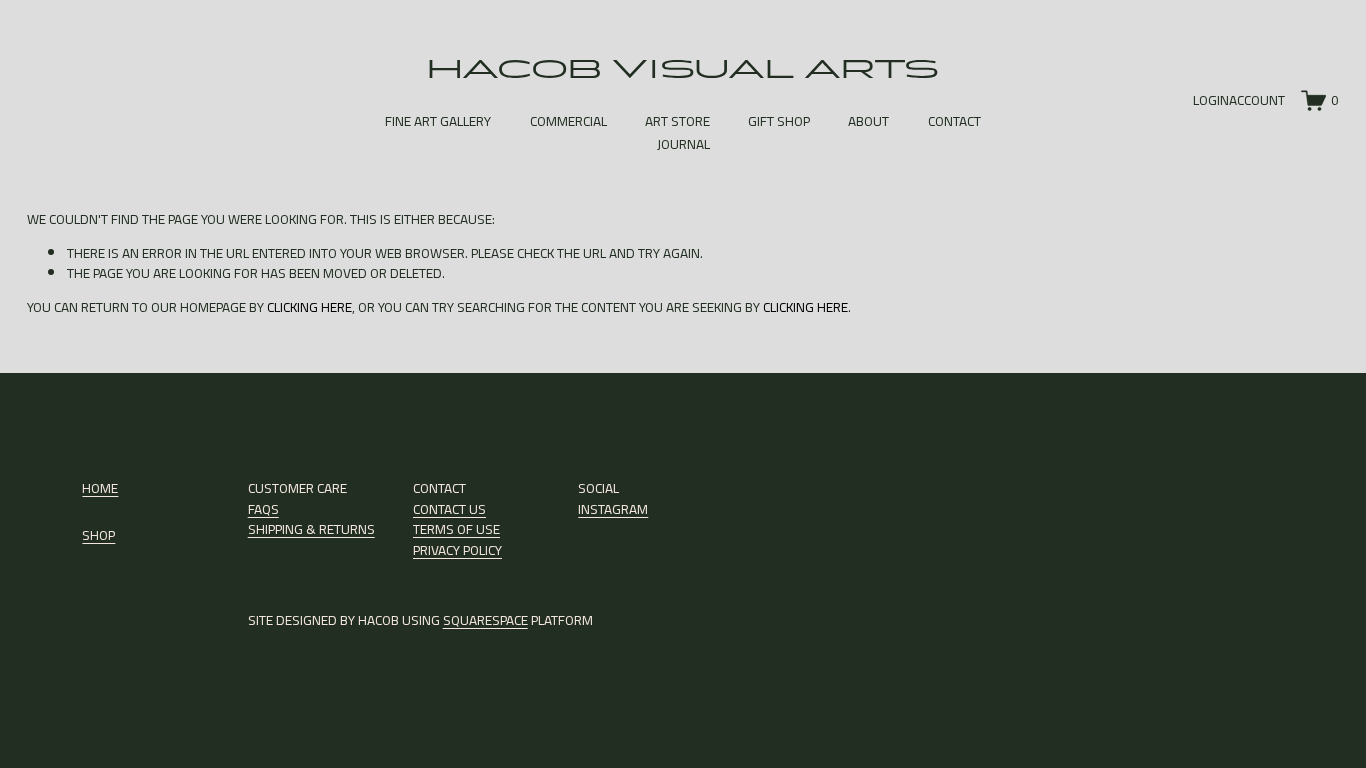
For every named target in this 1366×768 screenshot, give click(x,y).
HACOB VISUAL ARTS (683, 68)
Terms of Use (456, 529)
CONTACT (954, 121)
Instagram (613, 509)
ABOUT (868, 121)
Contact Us (449, 509)
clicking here (309, 307)
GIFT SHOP (779, 121)
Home (100, 488)
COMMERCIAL (568, 121)
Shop (98, 535)
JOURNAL (683, 144)
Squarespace (485, 620)
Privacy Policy (457, 550)
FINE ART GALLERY (438, 121)
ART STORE (677, 121)
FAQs (263, 509)
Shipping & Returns (311, 529)
